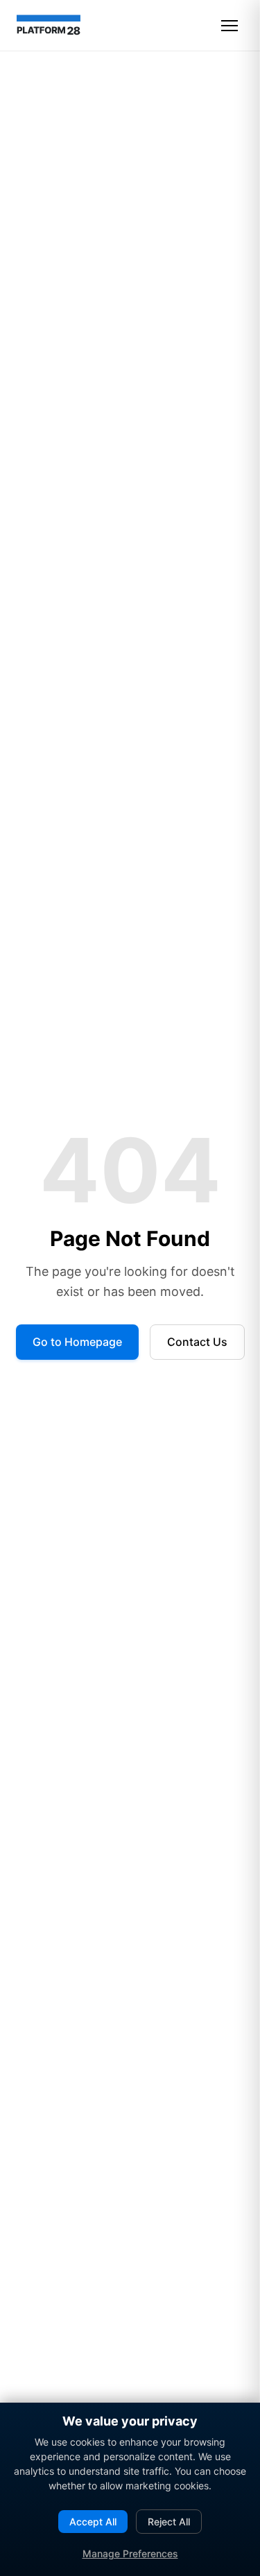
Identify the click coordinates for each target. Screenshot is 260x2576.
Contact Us (197, 1342)
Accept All (93, 2522)
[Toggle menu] (229, 26)
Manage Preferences (130, 2553)
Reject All (169, 2522)
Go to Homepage (77, 1342)
